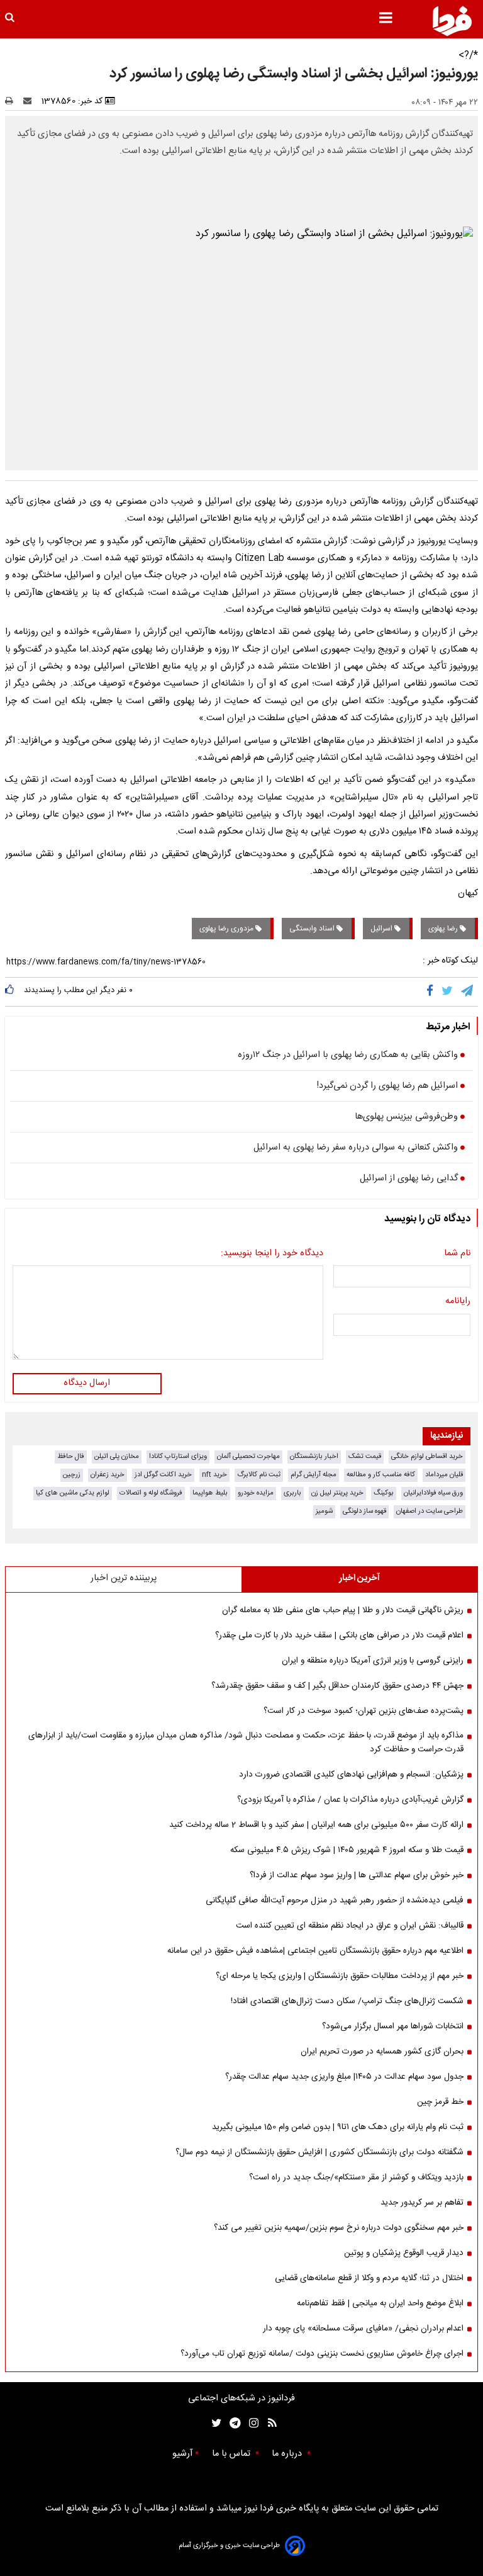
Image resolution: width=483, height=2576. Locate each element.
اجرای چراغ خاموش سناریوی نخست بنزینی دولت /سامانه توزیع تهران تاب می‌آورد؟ (322, 2354)
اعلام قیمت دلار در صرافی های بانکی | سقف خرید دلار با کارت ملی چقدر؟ (339, 1635)
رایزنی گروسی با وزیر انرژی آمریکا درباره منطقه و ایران (373, 1661)
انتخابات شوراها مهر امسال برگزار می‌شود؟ (393, 2026)
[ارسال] (30, 101)
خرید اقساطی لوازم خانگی (427, 1456)
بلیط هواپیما (210, 1493)
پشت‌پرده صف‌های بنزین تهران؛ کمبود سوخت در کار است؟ (364, 1711)
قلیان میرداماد (444, 1475)
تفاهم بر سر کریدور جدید (422, 2203)
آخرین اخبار (359, 1578)
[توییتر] (448, 991)
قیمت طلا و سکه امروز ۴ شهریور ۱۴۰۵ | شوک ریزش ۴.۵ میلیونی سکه (347, 1850)
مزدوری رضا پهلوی (227, 929)
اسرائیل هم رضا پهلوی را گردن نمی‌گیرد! (387, 1087)
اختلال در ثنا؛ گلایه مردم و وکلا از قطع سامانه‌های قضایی (369, 2278)
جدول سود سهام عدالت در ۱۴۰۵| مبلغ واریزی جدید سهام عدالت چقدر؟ (344, 2077)
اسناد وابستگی (313, 929)
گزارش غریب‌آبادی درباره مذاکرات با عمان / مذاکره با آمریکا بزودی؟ (350, 1800)
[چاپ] (13, 101)
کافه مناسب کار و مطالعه (381, 1475)
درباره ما (288, 2454)
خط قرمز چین (440, 2102)
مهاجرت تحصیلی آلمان (248, 1456)
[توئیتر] (214, 2423)
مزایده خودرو (256, 1493)
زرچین (72, 1475)
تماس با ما (232, 2454)
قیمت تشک (365, 1456)
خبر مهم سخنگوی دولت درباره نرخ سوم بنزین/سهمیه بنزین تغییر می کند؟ (339, 2228)
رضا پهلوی (444, 929)
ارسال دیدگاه (87, 1383)
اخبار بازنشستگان (314, 1456)
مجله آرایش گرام (314, 1475)
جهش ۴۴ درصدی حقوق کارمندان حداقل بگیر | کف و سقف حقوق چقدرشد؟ (337, 1686)
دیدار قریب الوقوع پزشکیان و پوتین (404, 2253)
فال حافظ (71, 1456)
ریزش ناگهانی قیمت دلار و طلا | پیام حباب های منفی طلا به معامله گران (343, 1610)
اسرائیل (382, 929)
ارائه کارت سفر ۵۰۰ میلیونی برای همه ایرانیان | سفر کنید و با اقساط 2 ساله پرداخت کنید (316, 1825)
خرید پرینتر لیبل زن (337, 1493)
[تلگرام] (468, 991)
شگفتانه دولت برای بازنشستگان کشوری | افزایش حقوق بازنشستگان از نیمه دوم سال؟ (319, 2152)
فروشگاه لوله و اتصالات (151, 1493)
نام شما (457, 1254)
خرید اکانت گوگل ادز (163, 1475)
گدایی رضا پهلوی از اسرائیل (409, 1179)
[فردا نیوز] (452, 21)
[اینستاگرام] (251, 2423)
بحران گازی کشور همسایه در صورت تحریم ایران (382, 2052)
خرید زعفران (108, 1475)
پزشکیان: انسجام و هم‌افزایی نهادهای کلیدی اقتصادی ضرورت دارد (351, 1775)
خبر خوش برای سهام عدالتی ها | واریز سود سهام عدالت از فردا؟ (357, 1875)
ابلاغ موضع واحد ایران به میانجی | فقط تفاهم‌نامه (380, 2303)
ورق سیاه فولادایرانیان (433, 1493)
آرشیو (182, 2454)
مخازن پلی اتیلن (117, 1456)
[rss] (268, 2423)
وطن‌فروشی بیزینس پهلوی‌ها (406, 1117)
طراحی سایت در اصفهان (430, 1511)
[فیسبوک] (432, 991)
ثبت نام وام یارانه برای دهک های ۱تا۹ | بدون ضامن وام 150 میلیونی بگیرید (338, 2127)
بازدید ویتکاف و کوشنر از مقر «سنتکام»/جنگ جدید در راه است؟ (356, 2178)
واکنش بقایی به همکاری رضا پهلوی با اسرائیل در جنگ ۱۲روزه (348, 1056)
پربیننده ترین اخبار (124, 1578)
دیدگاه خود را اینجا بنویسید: (272, 1254)
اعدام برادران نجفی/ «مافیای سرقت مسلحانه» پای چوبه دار (363, 2329)
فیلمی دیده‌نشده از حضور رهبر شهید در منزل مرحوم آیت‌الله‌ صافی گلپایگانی (335, 1901)
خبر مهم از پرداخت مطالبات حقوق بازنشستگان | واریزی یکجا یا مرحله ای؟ (340, 1976)
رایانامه (458, 1302)
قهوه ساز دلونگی (364, 1511)
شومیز (324, 1511)
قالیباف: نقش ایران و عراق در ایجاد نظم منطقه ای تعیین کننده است (350, 1926)
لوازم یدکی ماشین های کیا (73, 1493)
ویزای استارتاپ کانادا (178, 1456)
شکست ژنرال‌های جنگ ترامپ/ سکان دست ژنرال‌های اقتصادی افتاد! (347, 2001)
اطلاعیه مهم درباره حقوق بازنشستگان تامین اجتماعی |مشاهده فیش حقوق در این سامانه (315, 1951)
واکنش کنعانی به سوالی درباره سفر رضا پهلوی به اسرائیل (356, 1148)
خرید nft (214, 1475)
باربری (292, 1493)
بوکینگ (384, 1493)
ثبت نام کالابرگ (259, 1475)
